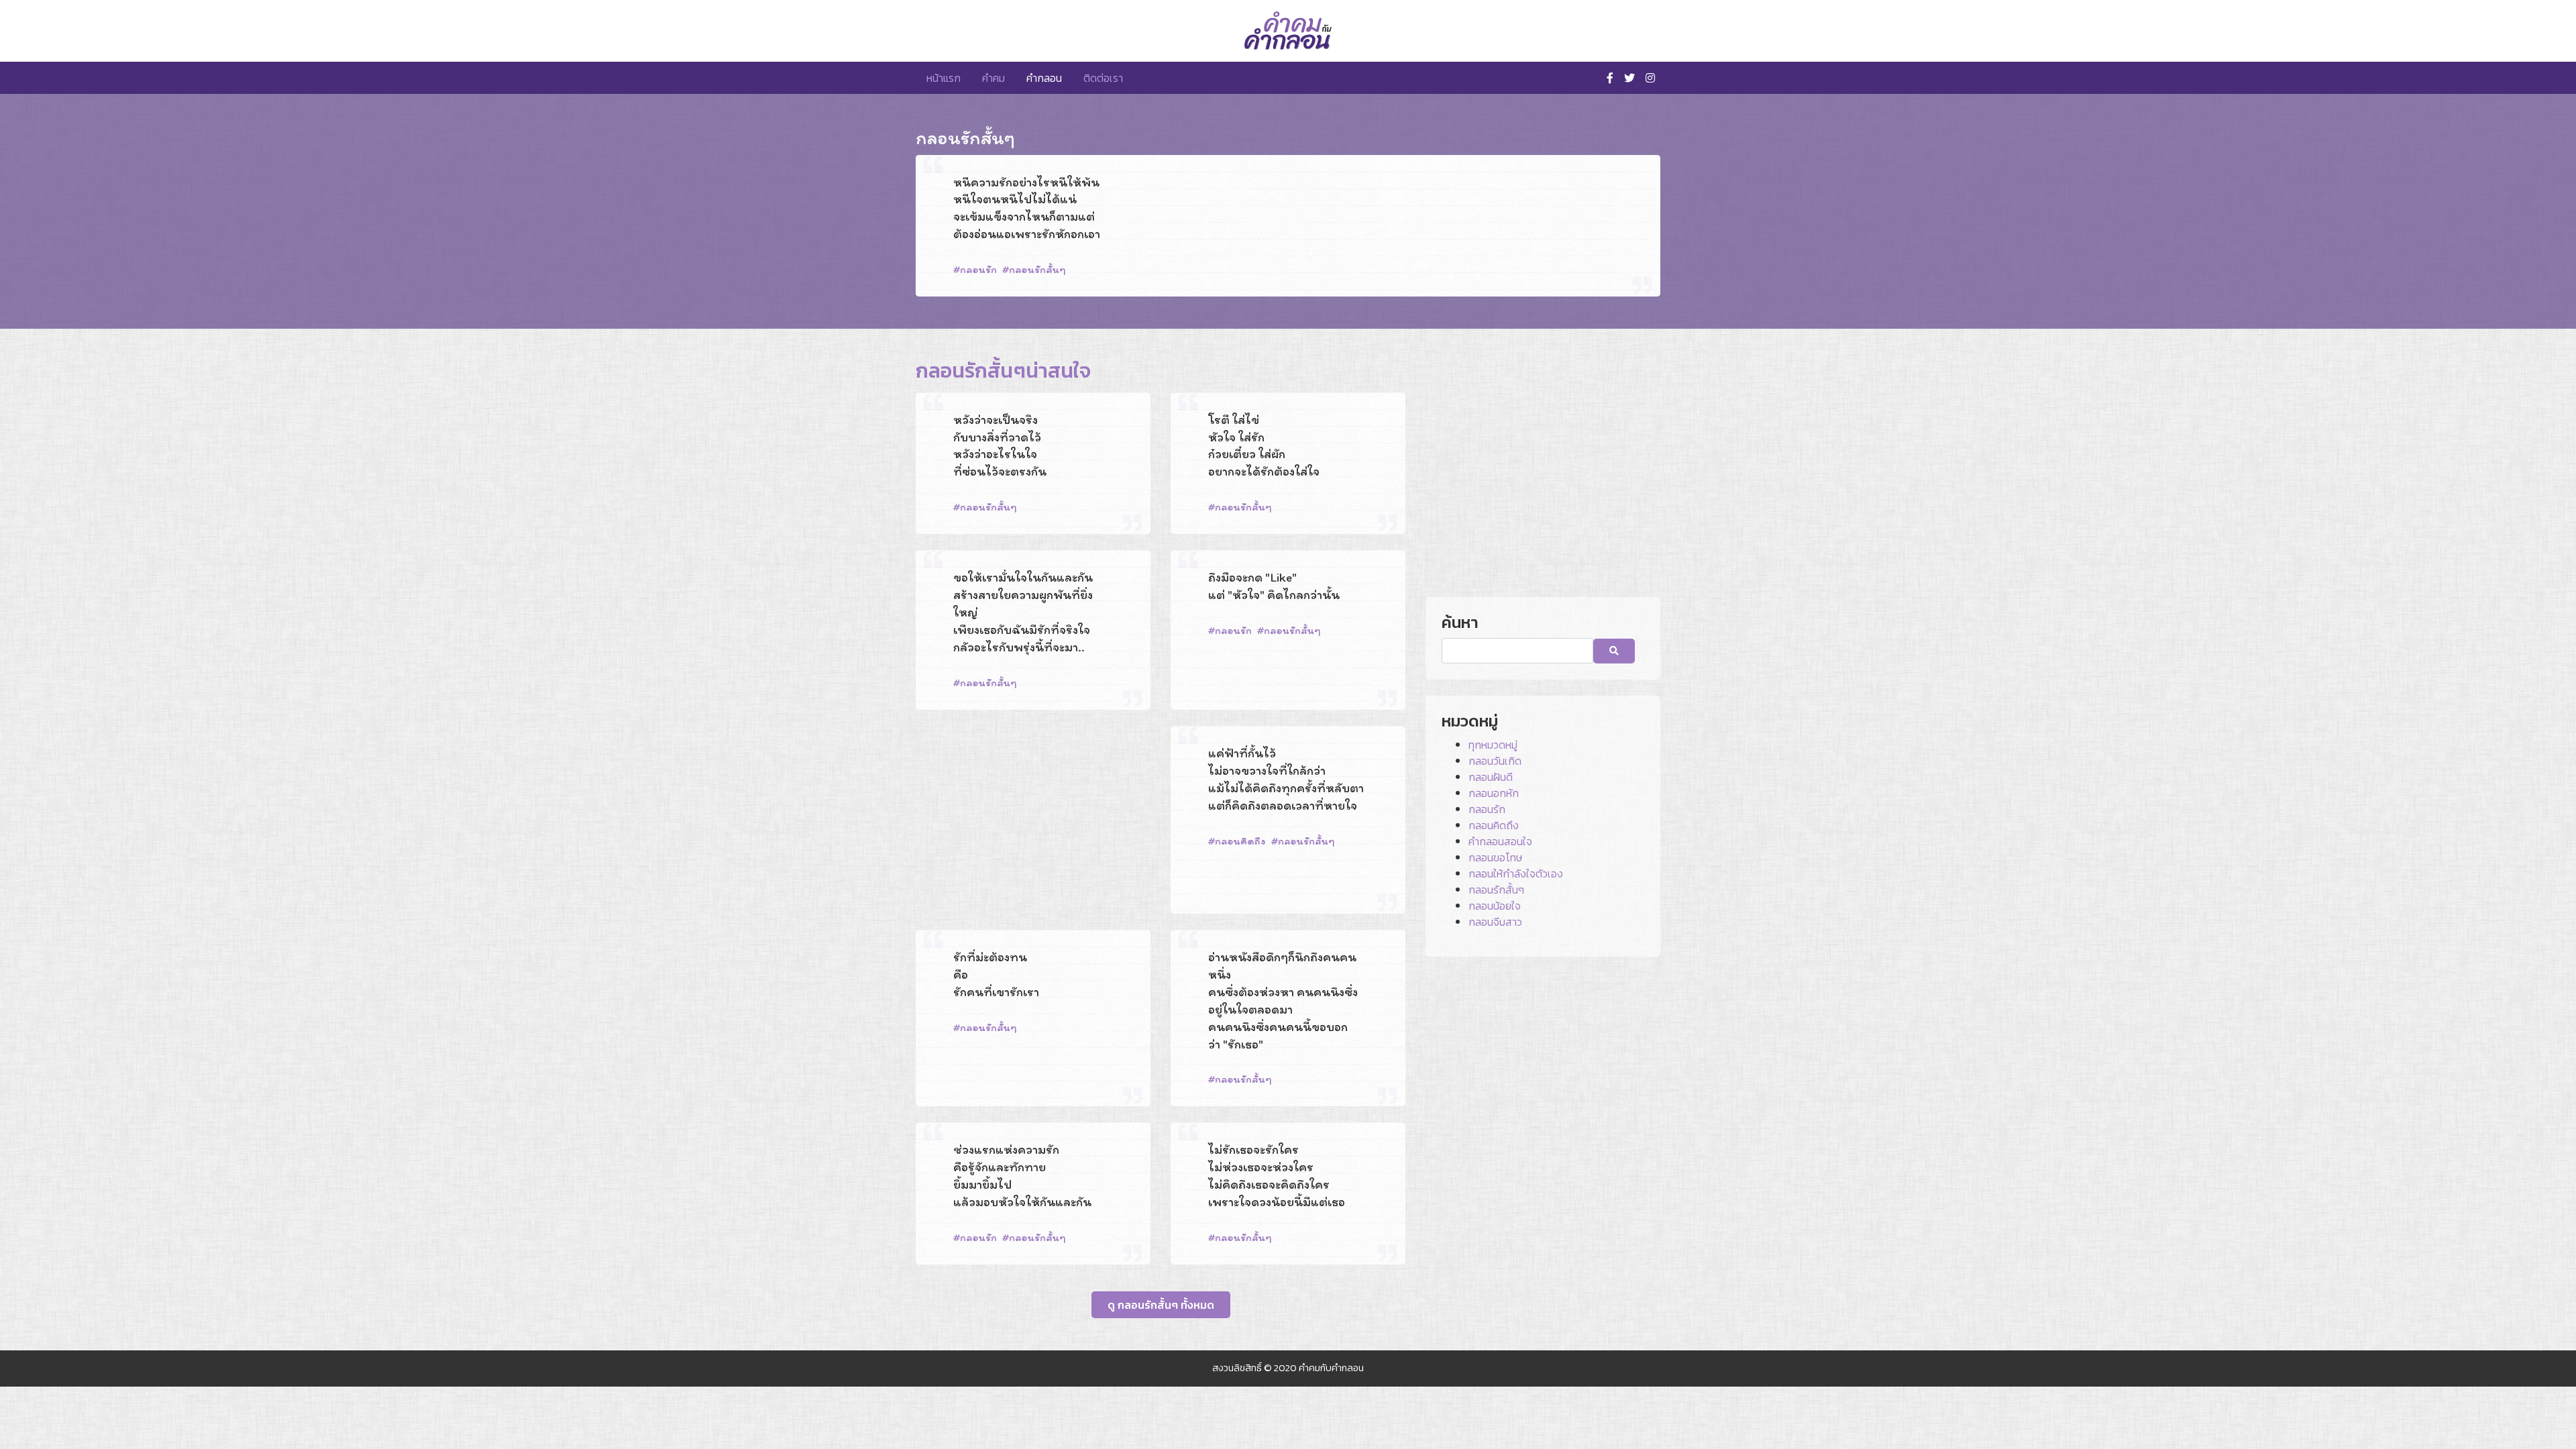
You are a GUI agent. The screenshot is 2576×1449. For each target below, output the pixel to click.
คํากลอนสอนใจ (1500, 841)
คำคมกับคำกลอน (1331, 1368)
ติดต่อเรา (1103, 78)
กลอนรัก (978, 269)
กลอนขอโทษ (1495, 857)
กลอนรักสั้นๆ (1037, 269)
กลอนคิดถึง (1240, 841)
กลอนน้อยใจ (1495, 906)
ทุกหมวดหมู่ (1493, 745)
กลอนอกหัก (1494, 793)
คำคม (994, 78)
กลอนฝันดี (1491, 777)
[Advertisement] (1033, 820)
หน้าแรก (944, 78)
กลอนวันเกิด (1495, 761)
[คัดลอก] (1625, 295)
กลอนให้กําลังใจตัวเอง (1516, 873)
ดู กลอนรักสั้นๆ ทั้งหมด (1161, 1305)
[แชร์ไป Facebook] (1585, 295)
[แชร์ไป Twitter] (1604, 295)
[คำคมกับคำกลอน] (1288, 31)
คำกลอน (1044, 78)
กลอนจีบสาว (1495, 922)
